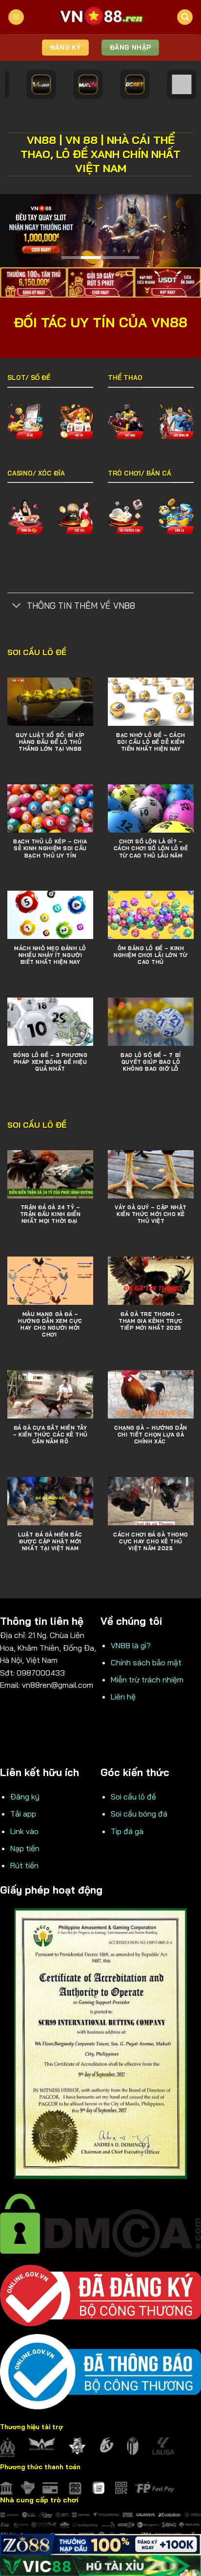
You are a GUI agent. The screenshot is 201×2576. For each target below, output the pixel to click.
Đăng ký (25, 1797)
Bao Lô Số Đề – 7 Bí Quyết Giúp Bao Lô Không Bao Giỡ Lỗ (151, 1062)
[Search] (185, 17)
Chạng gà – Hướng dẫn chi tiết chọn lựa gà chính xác (151, 1435)
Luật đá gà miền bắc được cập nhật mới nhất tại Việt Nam (50, 1541)
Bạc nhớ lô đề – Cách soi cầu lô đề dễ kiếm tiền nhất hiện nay (151, 742)
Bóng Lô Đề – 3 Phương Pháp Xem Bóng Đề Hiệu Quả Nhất (50, 1062)
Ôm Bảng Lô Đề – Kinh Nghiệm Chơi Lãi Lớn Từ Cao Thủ (151, 955)
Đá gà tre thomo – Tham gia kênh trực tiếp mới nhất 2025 (151, 1321)
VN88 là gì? (131, 1645)
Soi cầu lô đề (133, 1797)
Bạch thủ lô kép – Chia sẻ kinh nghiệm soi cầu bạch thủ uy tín (50, 848)
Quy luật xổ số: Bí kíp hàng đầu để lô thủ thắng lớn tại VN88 (50, 742)
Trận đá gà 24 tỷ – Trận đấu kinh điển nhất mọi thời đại (50, 1214)
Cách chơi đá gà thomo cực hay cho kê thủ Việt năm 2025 (151, 1541)
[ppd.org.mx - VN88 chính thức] (100, 17)
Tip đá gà (127, 1831)
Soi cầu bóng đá (139, 1814)
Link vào (24, 1831)
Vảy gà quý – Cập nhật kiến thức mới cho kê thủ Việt (151, 1214)
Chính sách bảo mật (146, 1662)
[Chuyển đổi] (17, 606)
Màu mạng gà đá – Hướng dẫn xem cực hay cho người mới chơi (50, 1324)
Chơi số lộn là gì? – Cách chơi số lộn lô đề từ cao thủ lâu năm (151, 848)
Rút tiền (24, 1865)
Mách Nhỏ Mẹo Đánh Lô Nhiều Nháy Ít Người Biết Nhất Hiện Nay (50, 955)
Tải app (23, 1814)
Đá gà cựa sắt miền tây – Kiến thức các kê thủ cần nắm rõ (50, 1435)
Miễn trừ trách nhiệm (147, 1679)
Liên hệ (123, 1697)
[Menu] (16, 17)
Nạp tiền (25, 1848)
